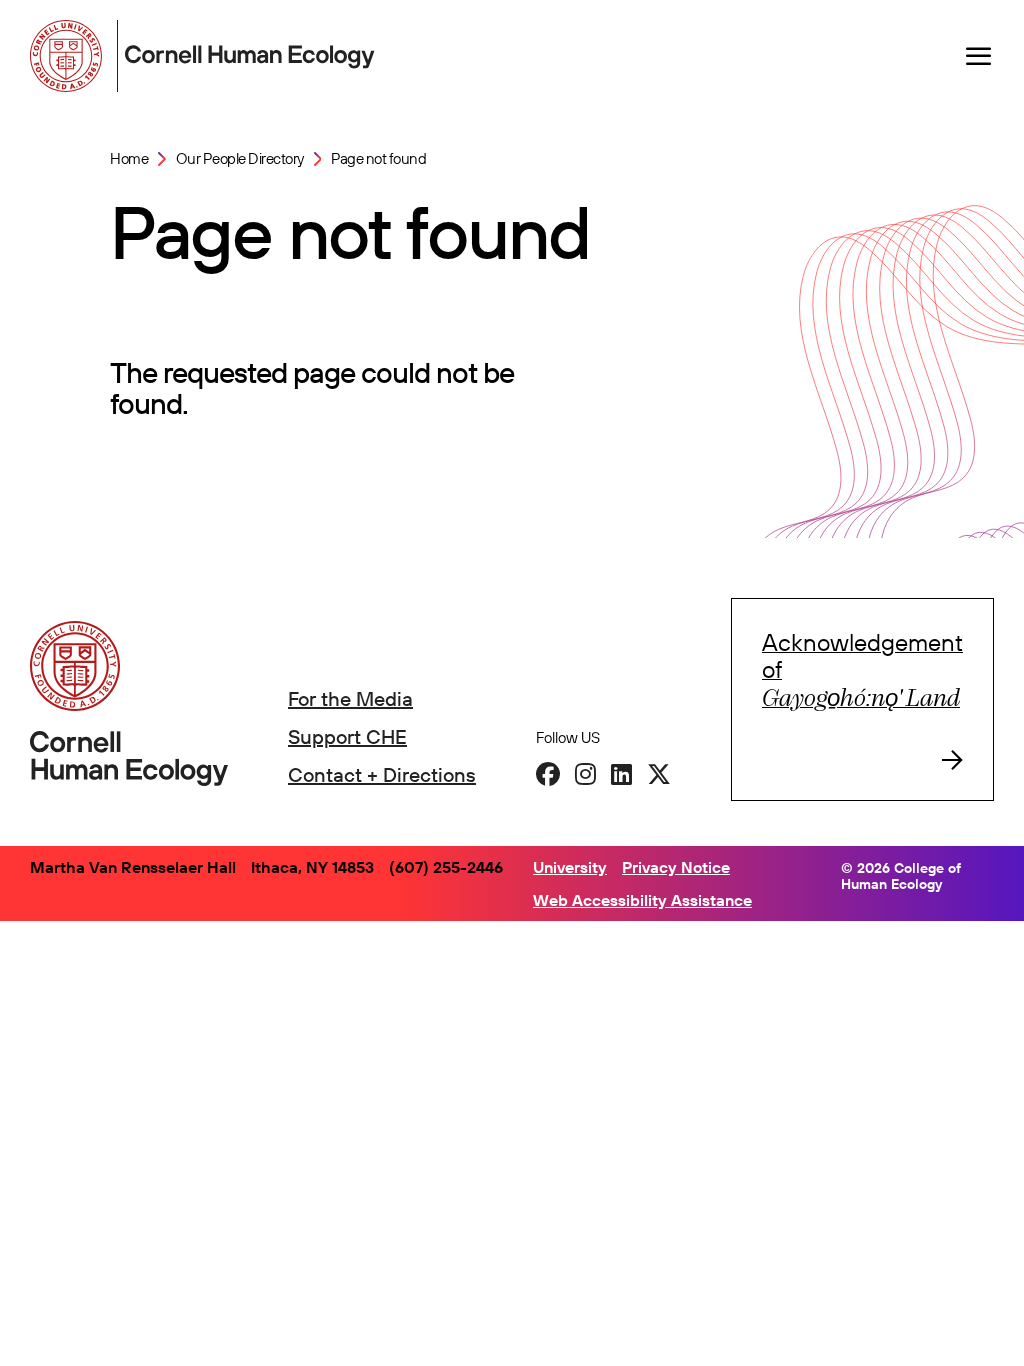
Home (129, 158)
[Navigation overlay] (979, 56)
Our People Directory (240, 158)
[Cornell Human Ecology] (70, 56)
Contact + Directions (382, 774)
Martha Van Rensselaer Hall (133, 867)
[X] (659, 774)
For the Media (350, 698)
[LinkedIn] (621, 774)
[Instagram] (585, 774)
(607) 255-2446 (446, 867)
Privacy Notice (676, 867)
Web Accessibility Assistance (642, 900)
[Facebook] (548, 774)
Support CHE (347, 736)
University (570, 867)
